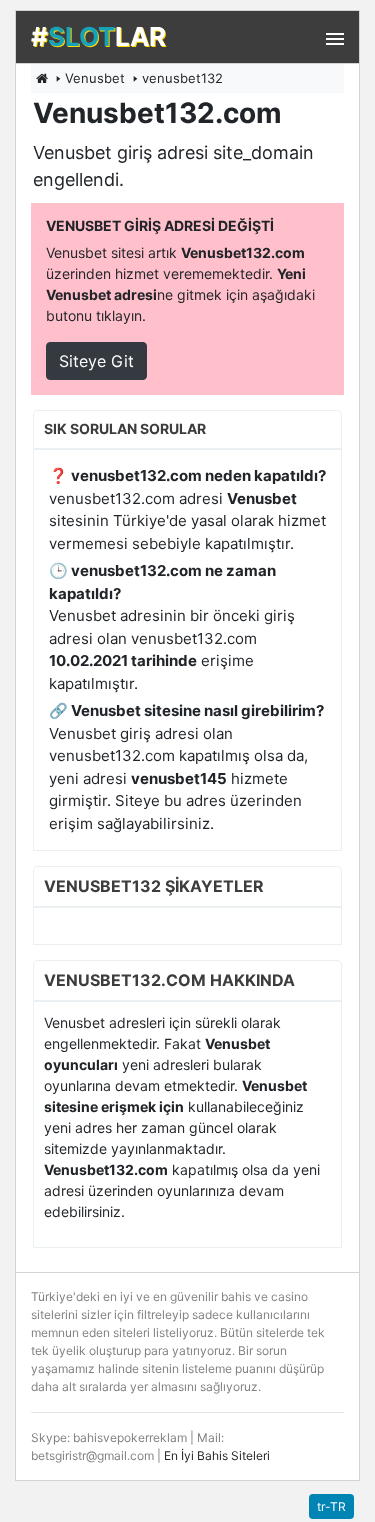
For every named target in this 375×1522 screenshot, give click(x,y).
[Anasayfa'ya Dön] (42, 78)
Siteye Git (96, 361)
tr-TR (331, 1506)
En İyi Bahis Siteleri (217, 1455)
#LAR (98, 36)
